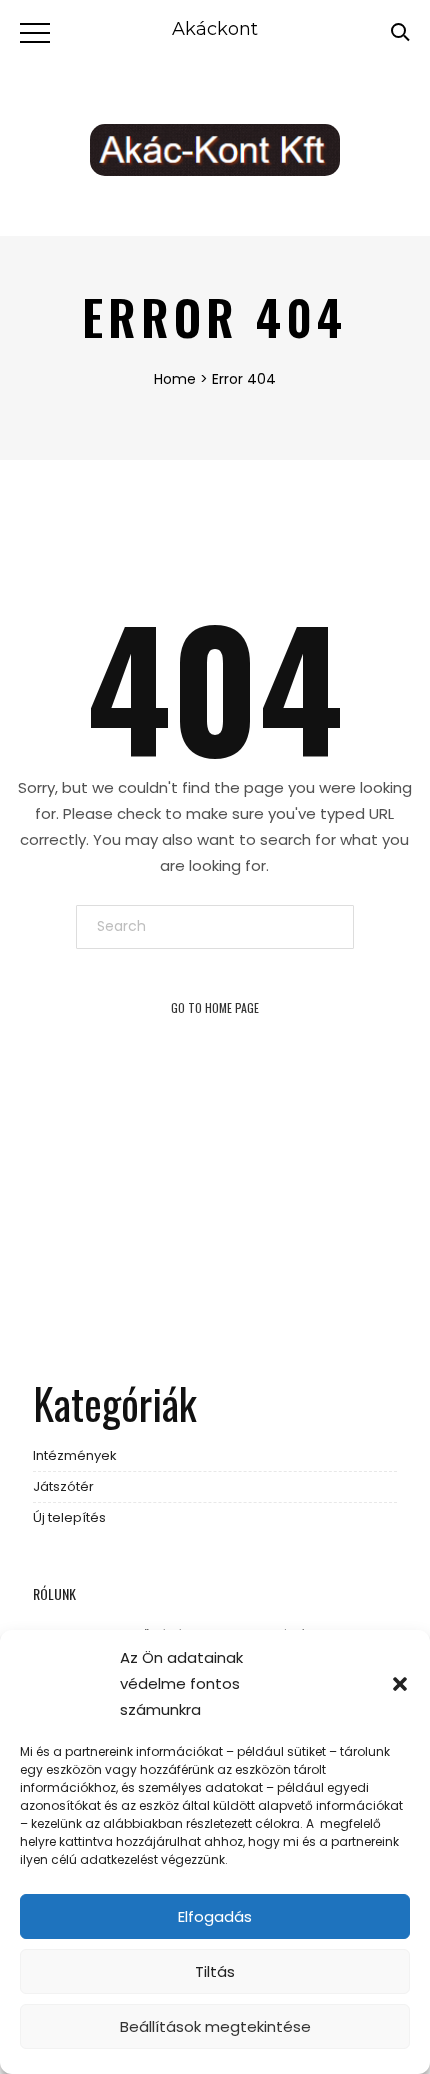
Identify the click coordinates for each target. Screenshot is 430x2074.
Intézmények (75, 1455)
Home (175, 379)
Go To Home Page (215, 1007)
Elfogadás (215, 1916)
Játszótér (63, 1486)
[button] (400, 1684)
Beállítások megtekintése (215, 2026)
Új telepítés (69, 1517)
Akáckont (215, 29)
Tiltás (215, 1971)
